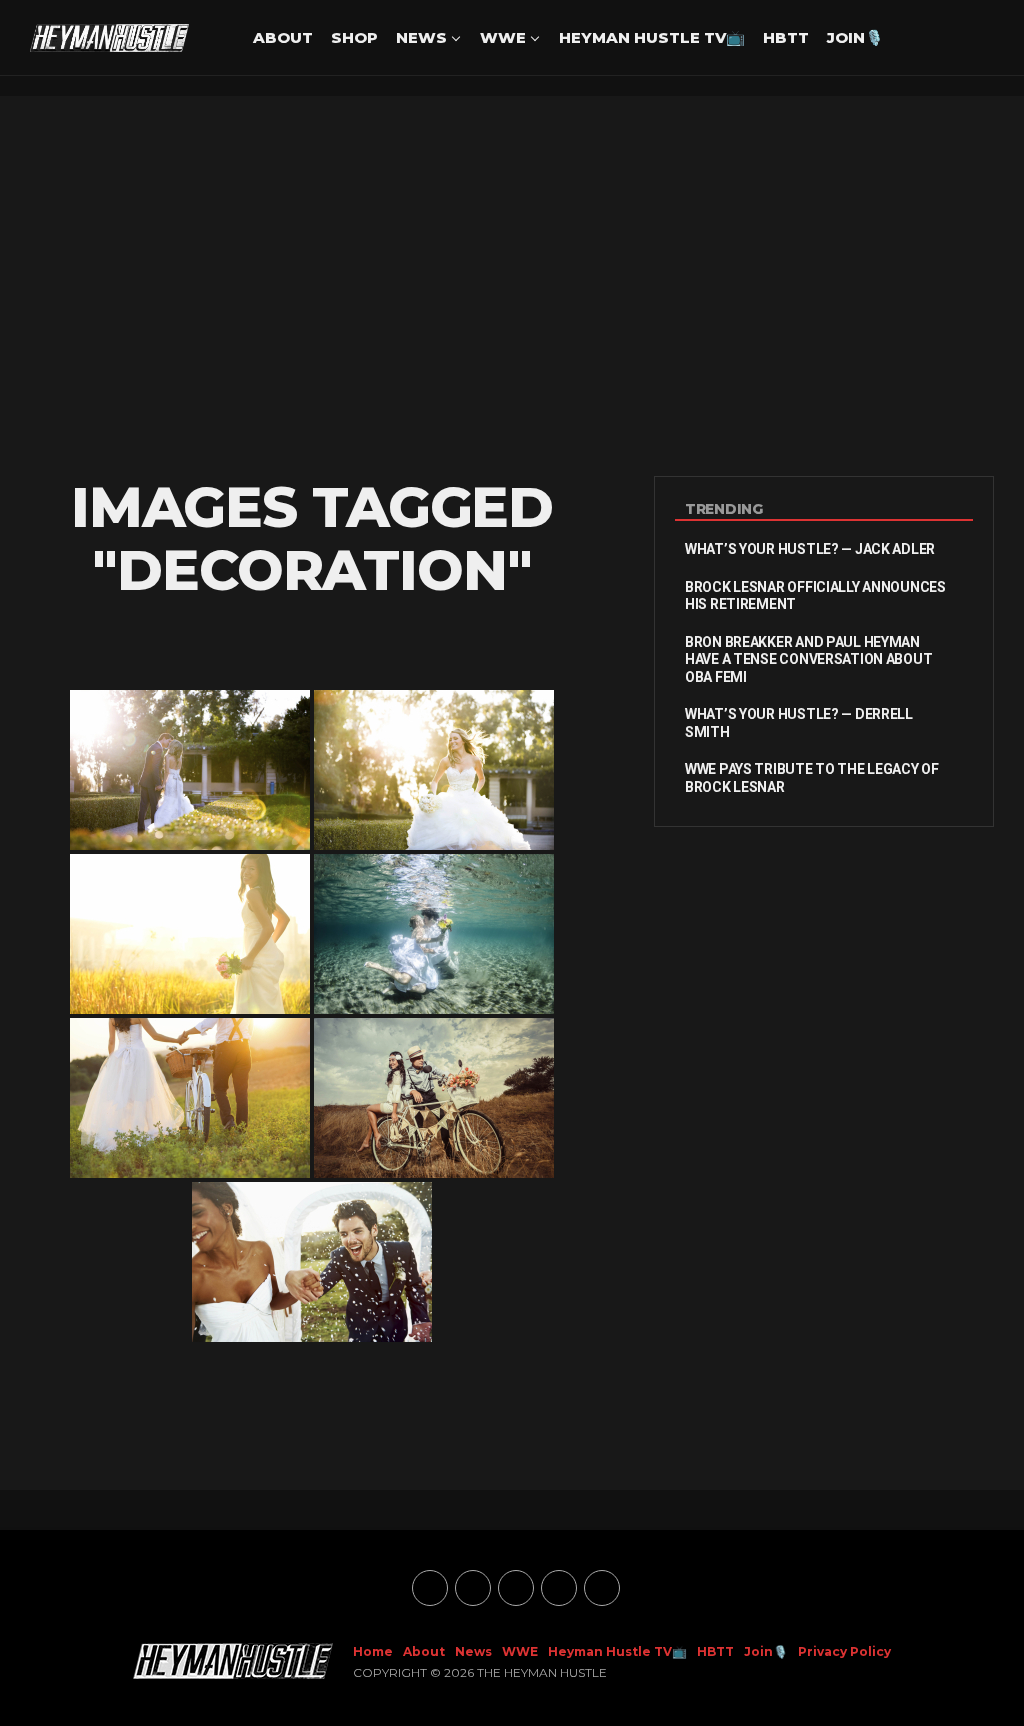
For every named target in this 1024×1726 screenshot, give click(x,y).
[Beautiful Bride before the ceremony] (434, 770)
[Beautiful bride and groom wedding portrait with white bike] (190, 1098)
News (421, 37)
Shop (354, 37)
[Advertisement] (512, 286)
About (283, 37)
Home (373, 1651)
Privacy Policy (844, 1651)
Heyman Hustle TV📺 (652, 37)
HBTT (786, 37)
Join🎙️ (855, 37)
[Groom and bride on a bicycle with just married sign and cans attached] (434, 1098)
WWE (503, 37)
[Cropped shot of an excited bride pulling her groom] (312, 1262)
